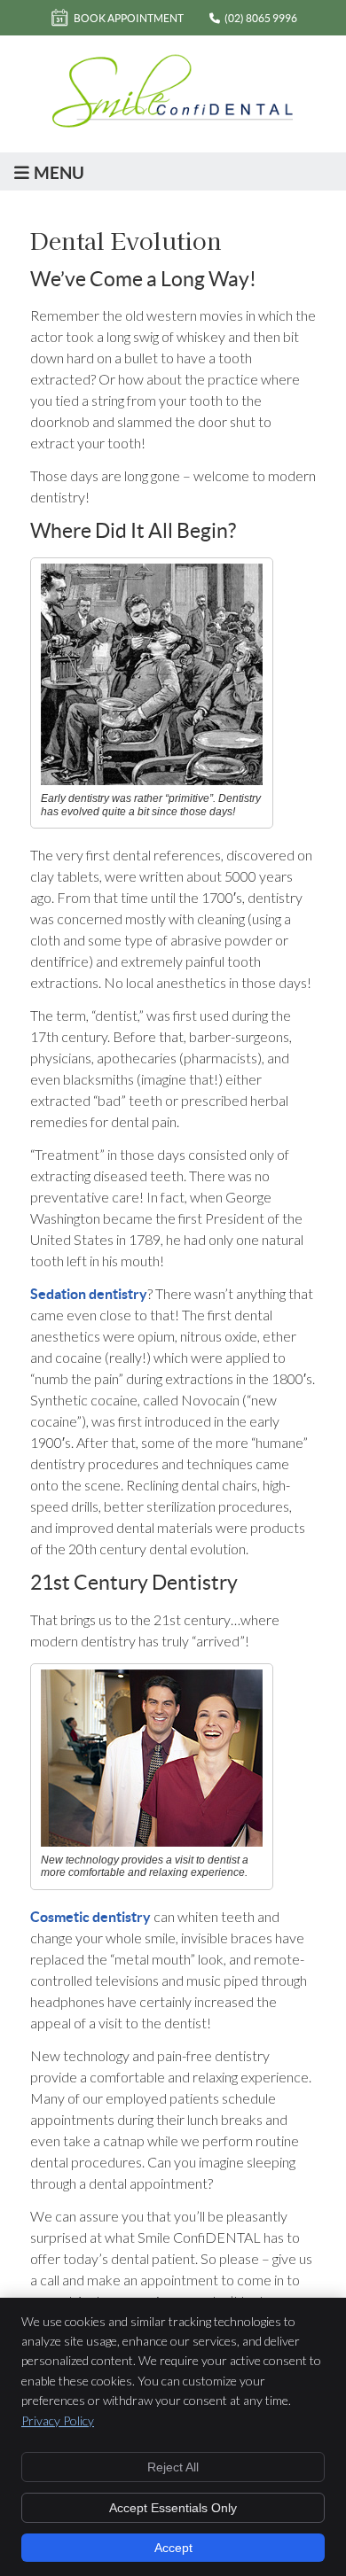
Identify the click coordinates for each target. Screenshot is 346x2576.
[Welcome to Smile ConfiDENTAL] (173, 124)
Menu (59, 173)
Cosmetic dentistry (90, 1917)
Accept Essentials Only (173, 2508)
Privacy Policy (58, 2420)
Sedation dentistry (89, 1294)
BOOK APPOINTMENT (129, 18)
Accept (173, 2548)
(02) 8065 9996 (261, 18)
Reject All (173, 2467)
